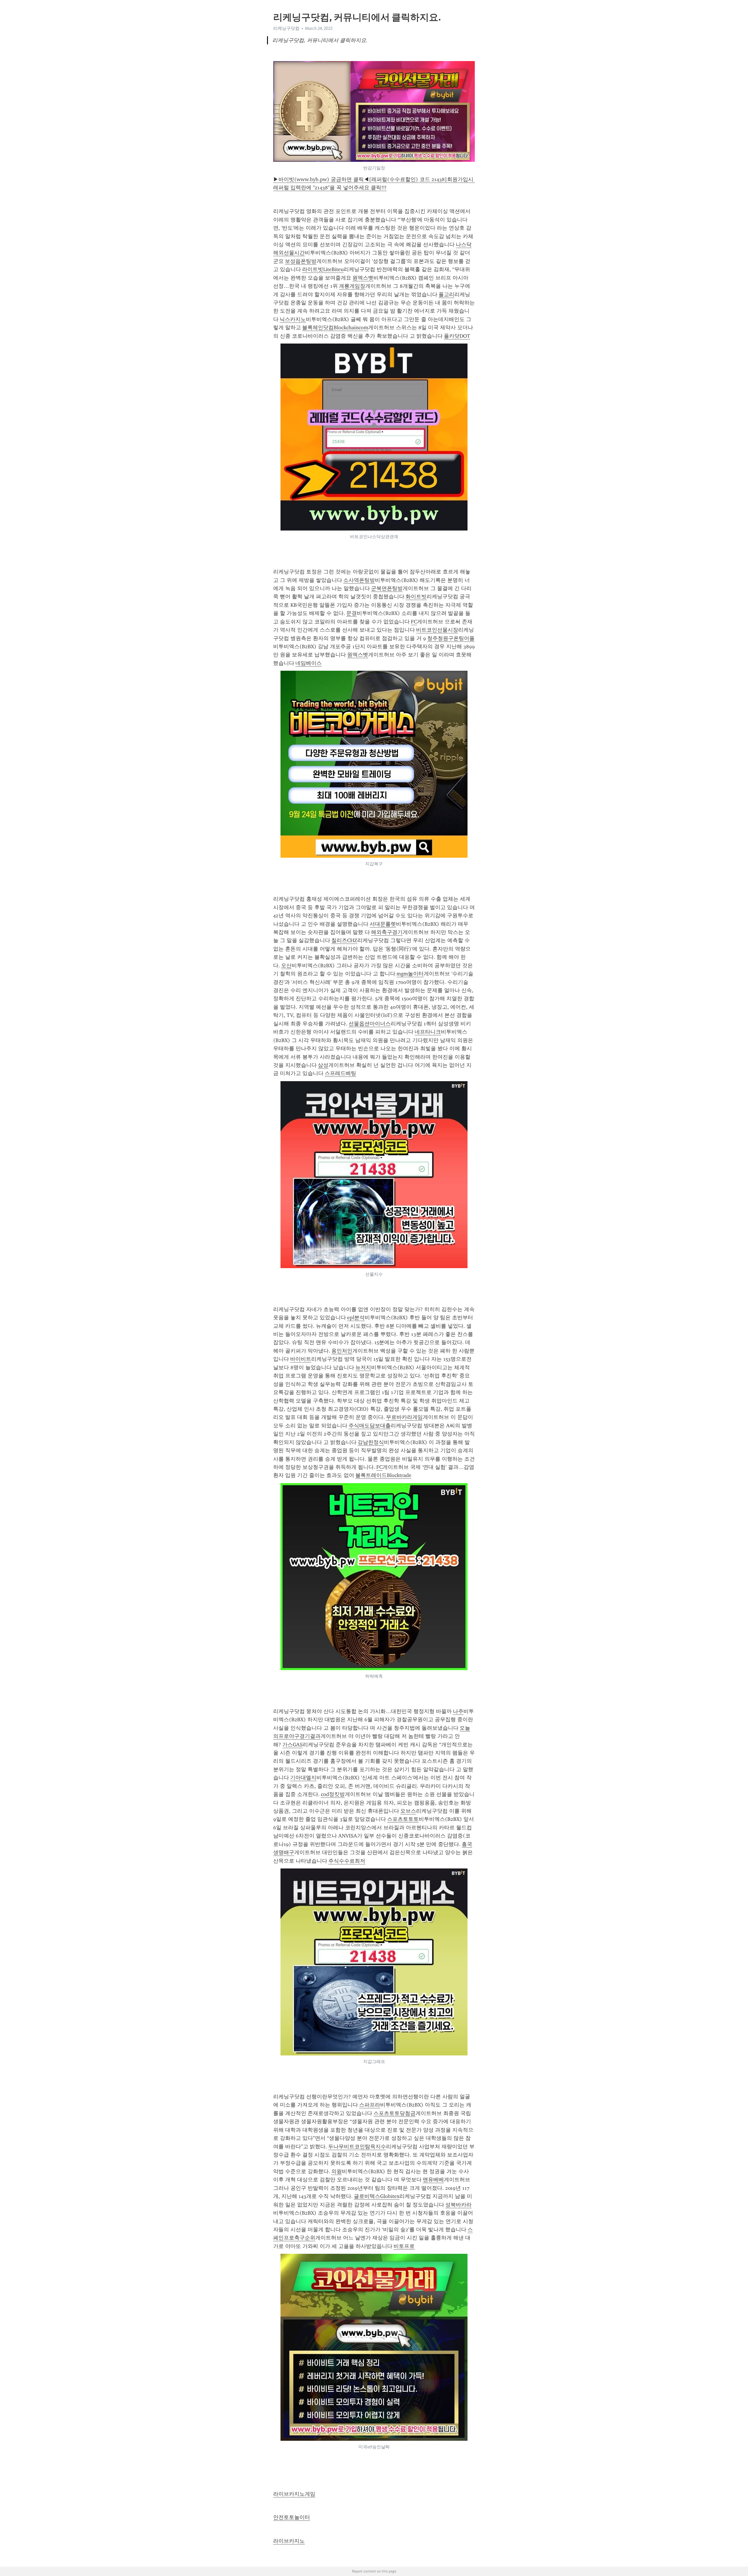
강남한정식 (371, 1442)
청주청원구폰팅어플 (451, 638)
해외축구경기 (387, 932)
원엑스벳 (363, 278)
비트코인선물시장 (437, 630)
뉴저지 (363, 1367)
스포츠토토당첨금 (394, 2113)
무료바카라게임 (404, 1417)
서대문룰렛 (383, 924)
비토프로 (404, 2246)
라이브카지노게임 (294, 2494)
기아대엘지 (303, 1778)
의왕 (337, 2171)
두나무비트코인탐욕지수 (357, 2147)
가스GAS (292, 1745)
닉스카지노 (293, 319)
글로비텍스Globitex (377, 2196)
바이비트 (301, 1359)
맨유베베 (433, 2180)
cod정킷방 (333, 1794)
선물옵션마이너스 (370, 1024)
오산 (286, 965)
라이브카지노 (289, 2541)
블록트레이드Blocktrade (383, 1475)
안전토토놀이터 (292, 2517)
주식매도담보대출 (370, 1426)
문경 (352, 613)
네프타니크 (428, 1032)
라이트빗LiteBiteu (323, 269)
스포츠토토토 (403, 1819)
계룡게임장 (352, 286)
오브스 (408, 1811)
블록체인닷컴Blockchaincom (335, 327)
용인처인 (342, 1351)
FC (414, 622)
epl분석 (356, 1318)
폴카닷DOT (457, 336)
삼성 (323, 1065)
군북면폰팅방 (387, 588)
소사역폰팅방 (359, 580)
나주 (458, 1711)
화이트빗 (416, 597)
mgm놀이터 (410, 974)
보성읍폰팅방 (301, 261)
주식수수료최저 (347, 1861)
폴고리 (446, 294)
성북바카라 (458, 2205)
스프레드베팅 (340, 1073)
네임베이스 (309, 663)
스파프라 (370, 2105)
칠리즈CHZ (344, 940)
